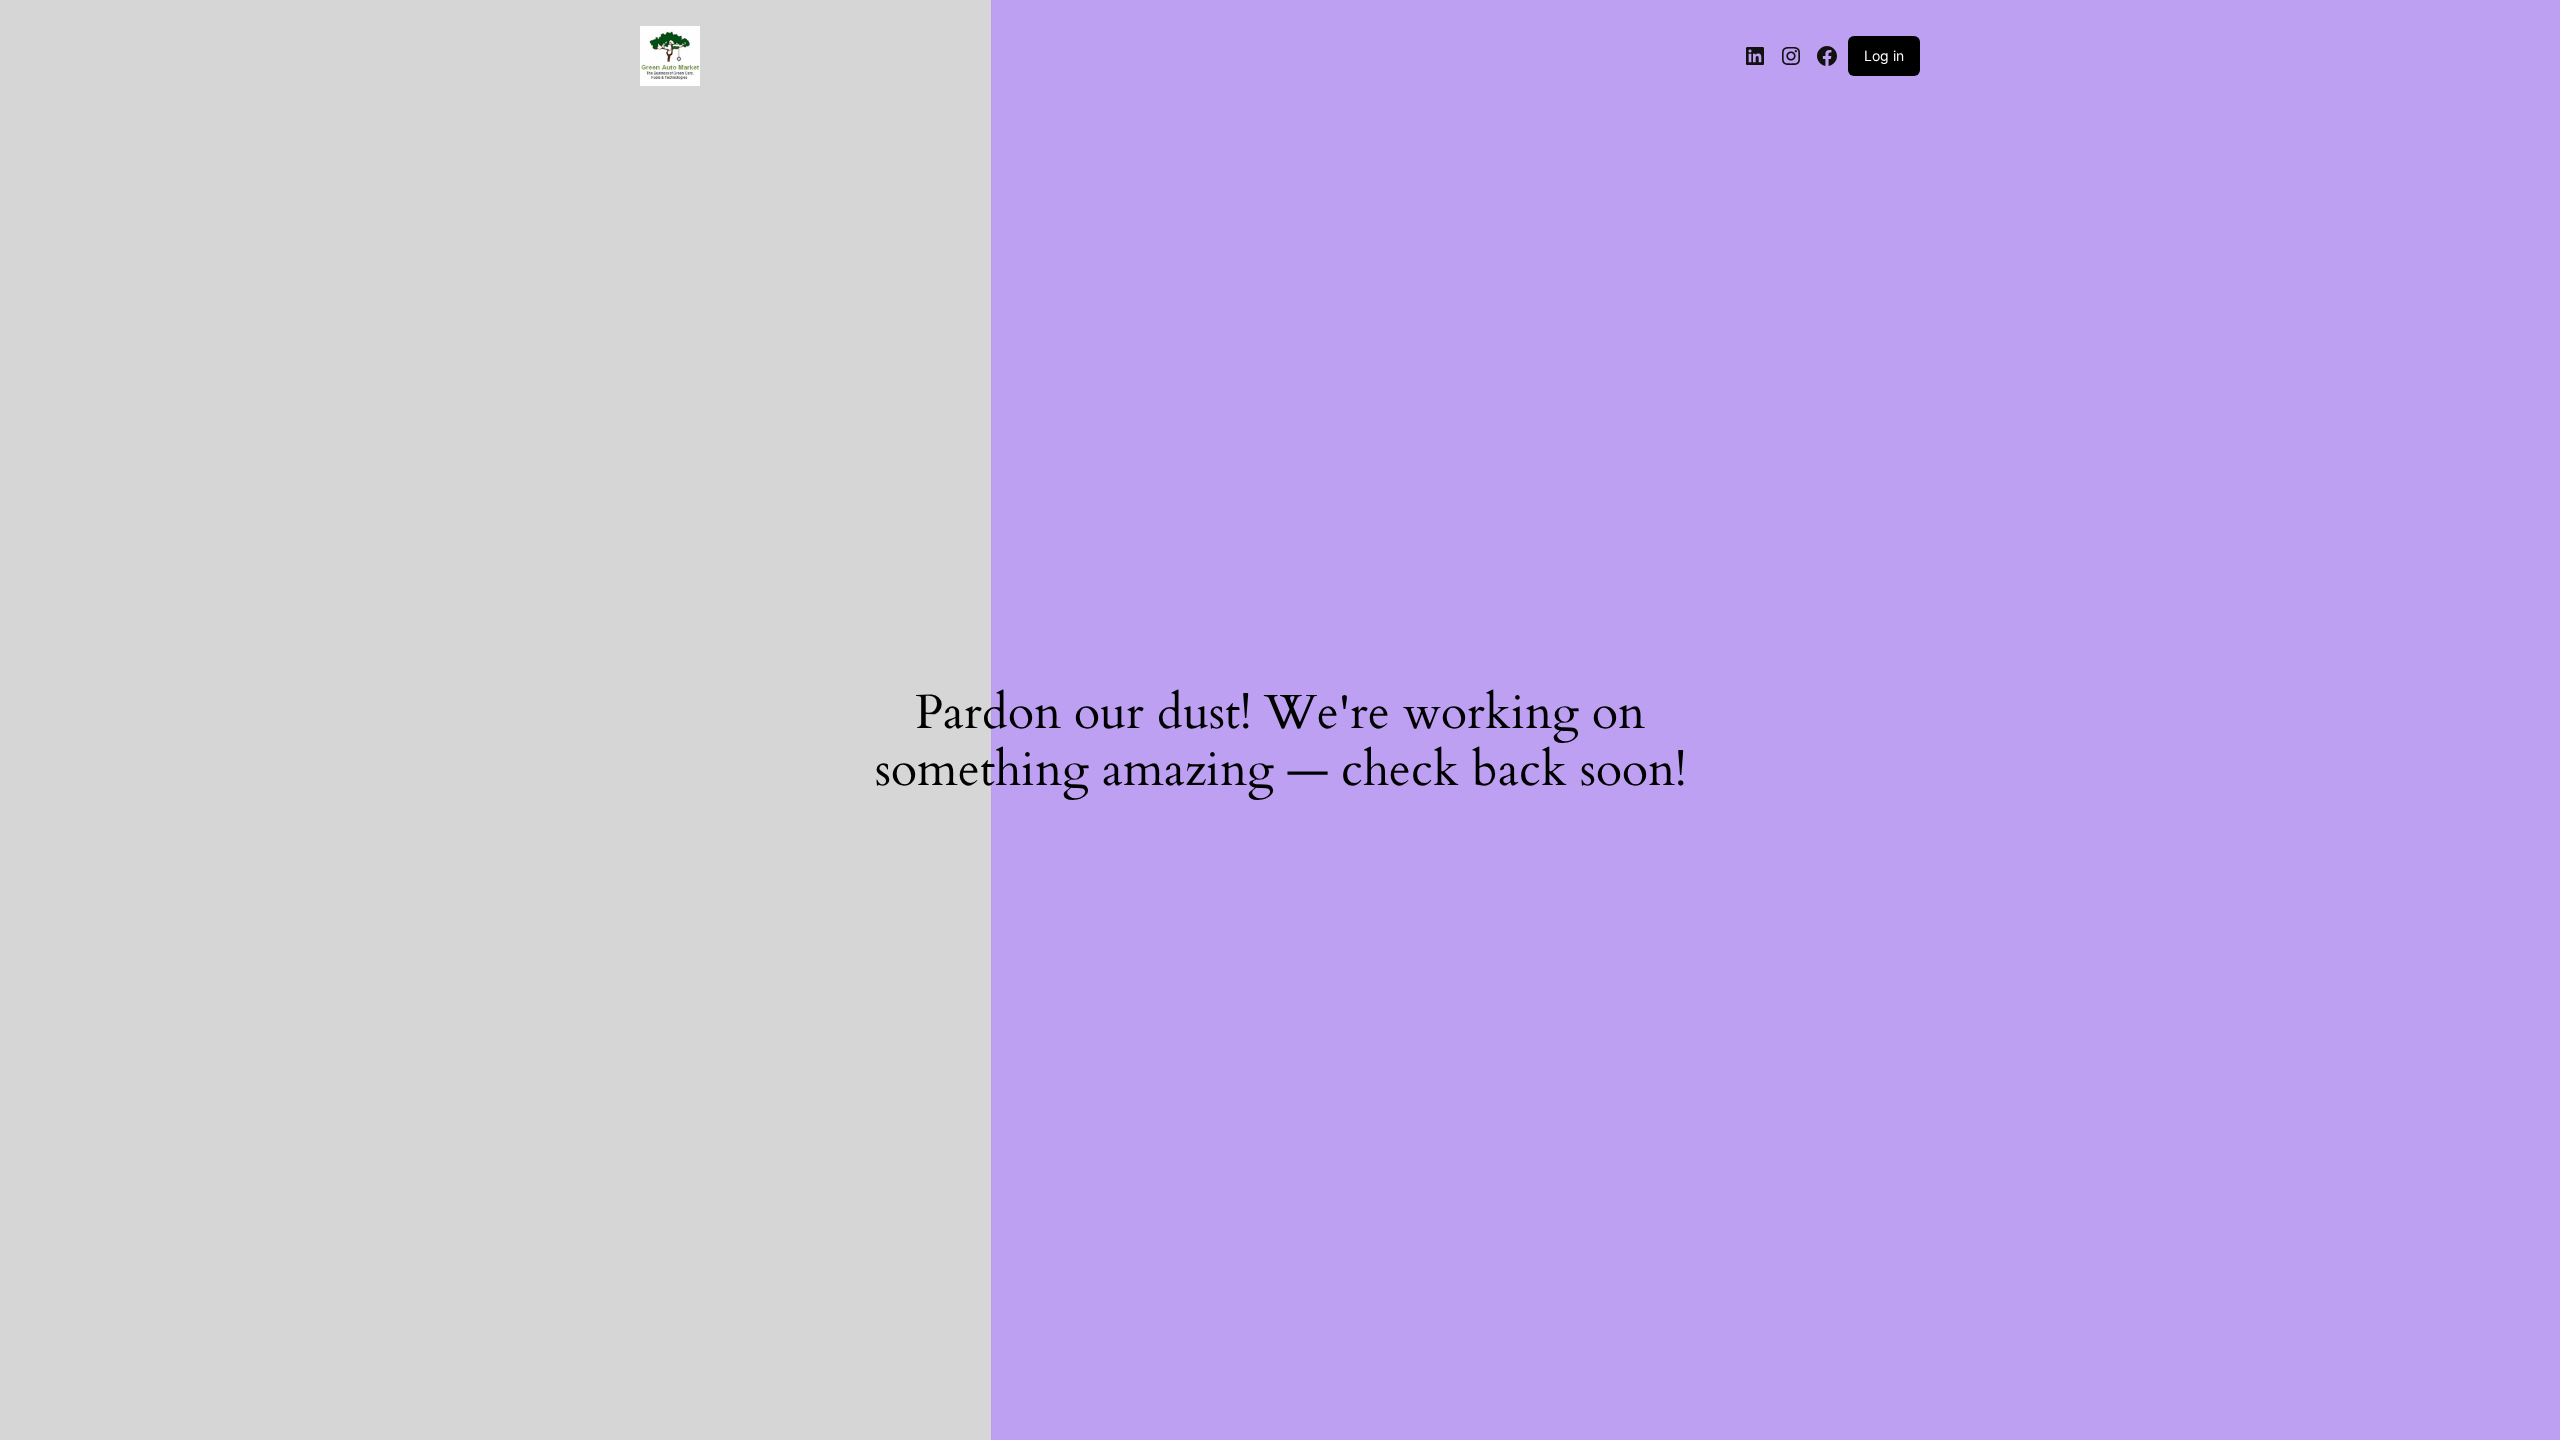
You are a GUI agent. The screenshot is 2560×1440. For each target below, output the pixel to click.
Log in (1884, 55)
